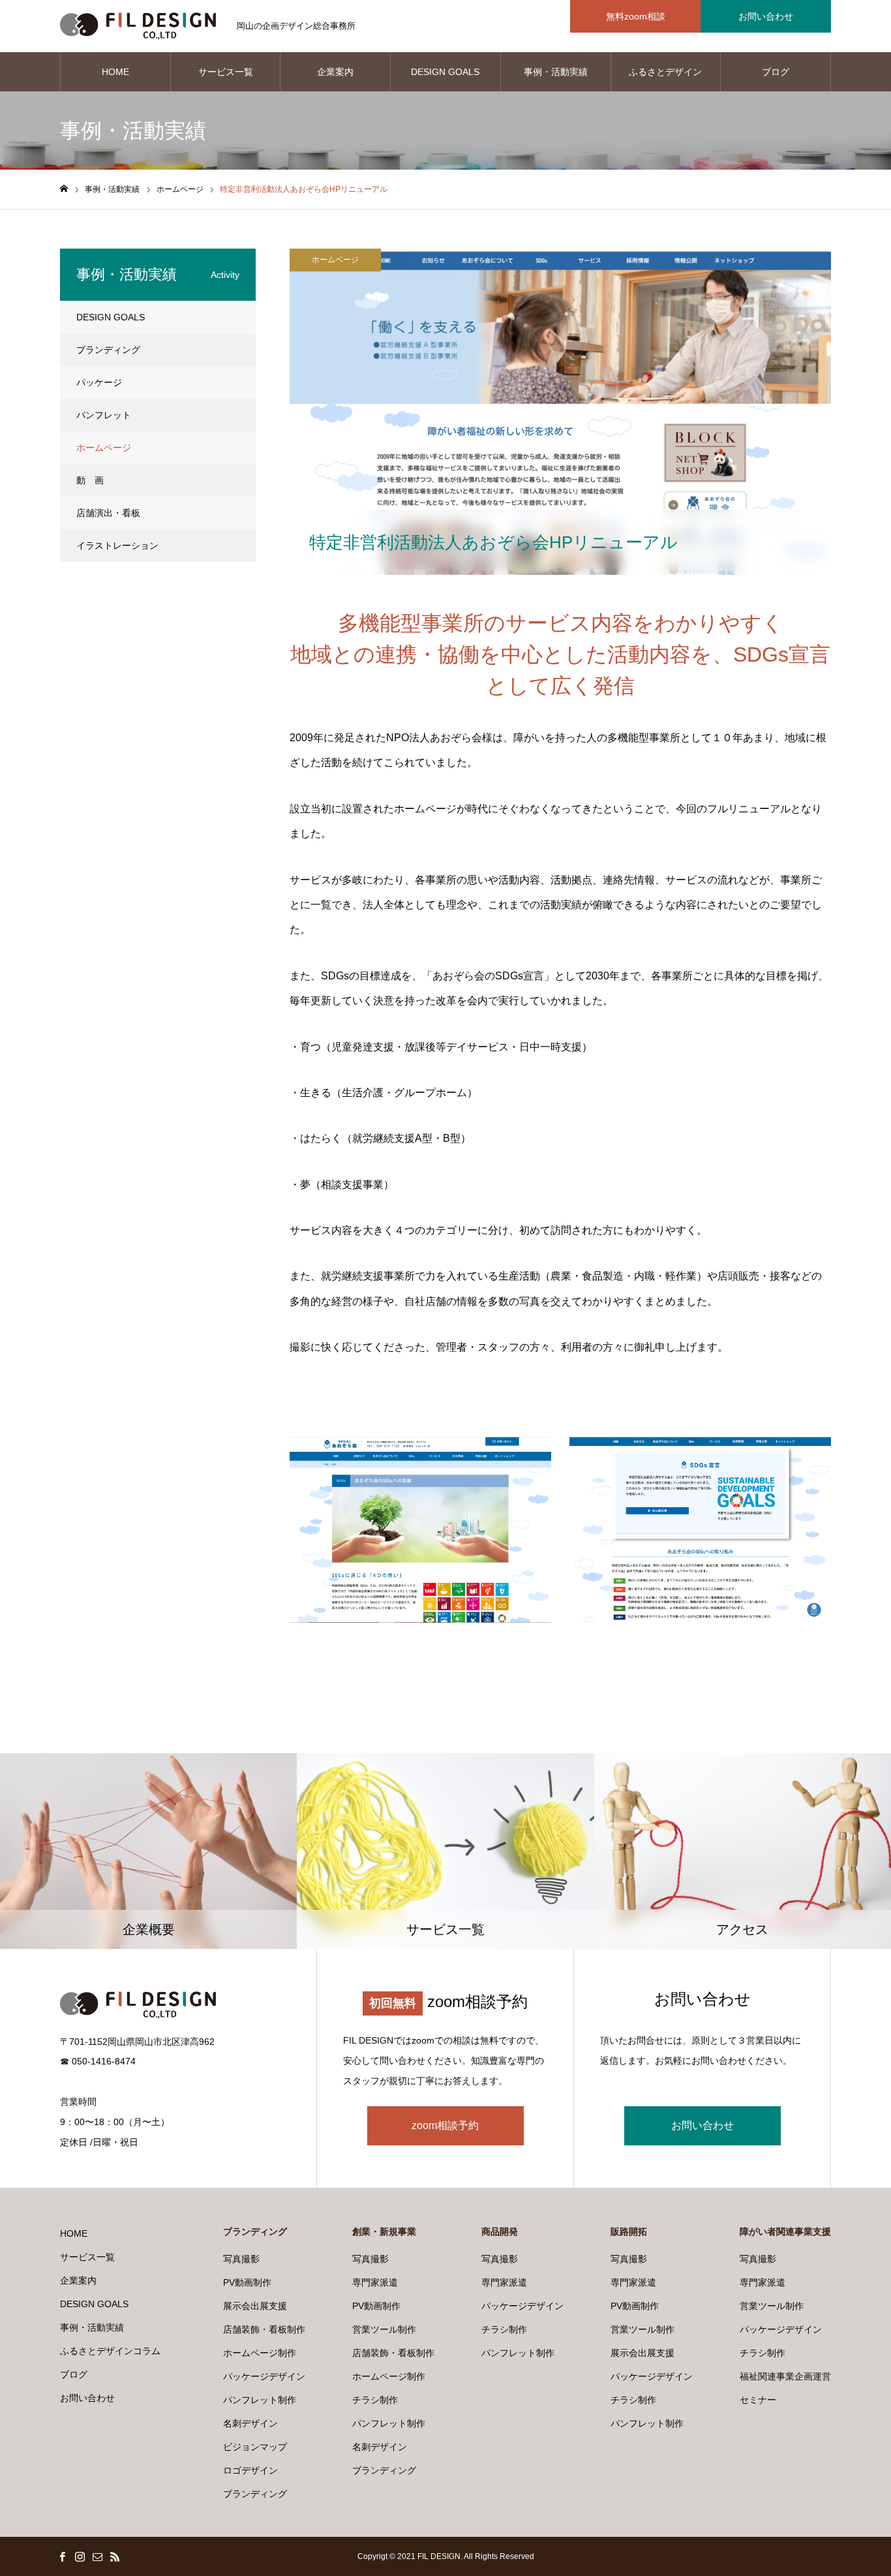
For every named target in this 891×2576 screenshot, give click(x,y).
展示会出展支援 (255, 2306)
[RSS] (115, 2556)
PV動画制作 (247, 2282)
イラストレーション (117, 545)
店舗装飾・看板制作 (264, 2329)
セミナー (758, 2400)
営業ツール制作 (384, 2329)
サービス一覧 (226, 72)
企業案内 (335, 72)
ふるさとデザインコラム (665, 79)
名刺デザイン (250, 2423)
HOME (115, 72)
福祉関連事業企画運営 (785, 2376)
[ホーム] (64, 189)
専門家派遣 (375, 2282)
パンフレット (104, 415)
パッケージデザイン (264, 2376)
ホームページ (335, 260)
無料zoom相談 (636, 16)
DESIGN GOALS (445, 72)
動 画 (90, 480)
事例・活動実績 (556, 72)
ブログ (776, 72)
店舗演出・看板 (108, 513)
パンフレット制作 (260, 2400)
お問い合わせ (766, 16)
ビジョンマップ (255, 2447)
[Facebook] (62, 2556)
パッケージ (99, 382)
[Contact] (97, 2556)
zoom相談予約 (445, 2125)
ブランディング (108, 350)
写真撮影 (241, 2259)
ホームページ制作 (260, 2353)
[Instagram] (80, 2556)
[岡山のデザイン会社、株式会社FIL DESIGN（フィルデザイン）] (138, 26)
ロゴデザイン (250, 2470)
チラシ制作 (375, 2400)
